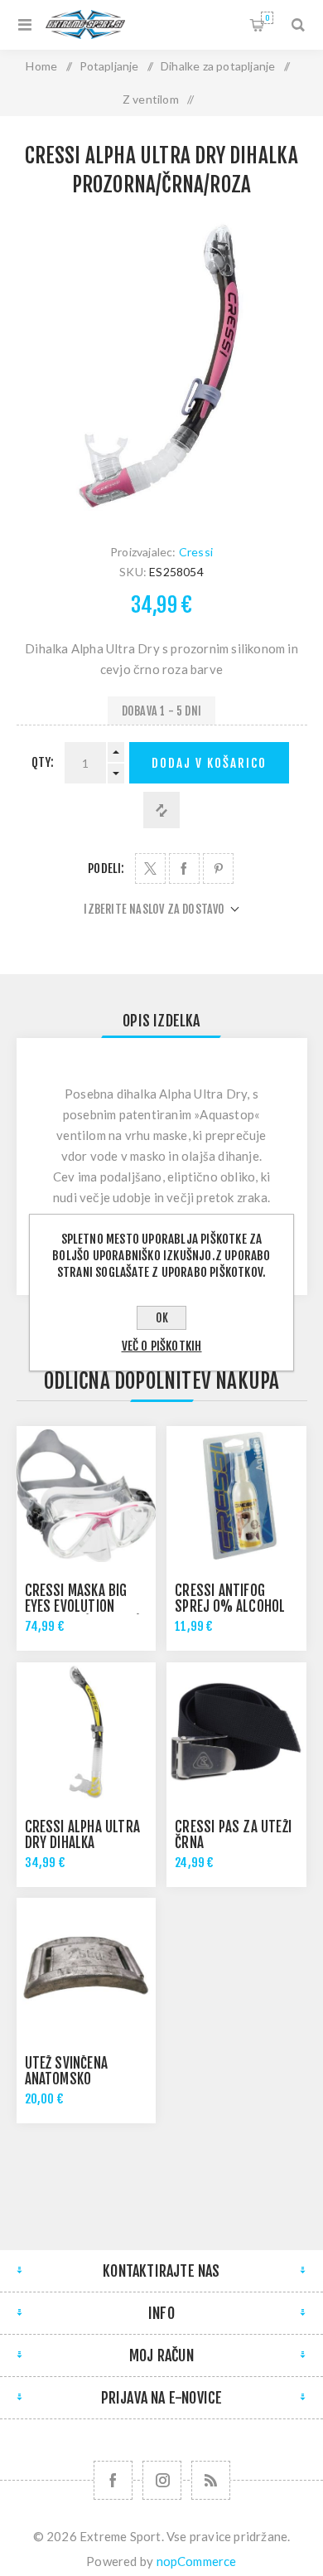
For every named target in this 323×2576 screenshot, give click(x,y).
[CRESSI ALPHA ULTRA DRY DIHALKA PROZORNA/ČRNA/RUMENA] (86, 1732)
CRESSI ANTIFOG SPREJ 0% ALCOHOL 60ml (230, 1606)
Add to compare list (161, 810)
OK (162, 1318)
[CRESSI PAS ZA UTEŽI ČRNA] (236, 1732)
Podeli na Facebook (184, 868)
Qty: (43, 762)
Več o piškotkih (162, 1346)
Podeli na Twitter (150, 868)
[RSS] (211, 2480)
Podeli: (106, 868)
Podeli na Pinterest (218, 868)
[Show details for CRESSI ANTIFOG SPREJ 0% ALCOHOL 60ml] (236, 1496)
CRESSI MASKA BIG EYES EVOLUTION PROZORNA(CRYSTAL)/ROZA (100, 1606)
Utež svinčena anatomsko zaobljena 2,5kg (74, 2079)
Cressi (196, 552)
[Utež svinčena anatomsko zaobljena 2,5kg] (86, 1967)
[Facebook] (113, 2480)
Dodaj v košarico (209, 763)
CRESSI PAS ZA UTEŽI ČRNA (233, 1835)
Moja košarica (267, 18)
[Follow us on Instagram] (162, 2480)
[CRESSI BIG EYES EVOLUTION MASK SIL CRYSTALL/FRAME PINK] (86, 1496)
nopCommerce (197, 2561)
